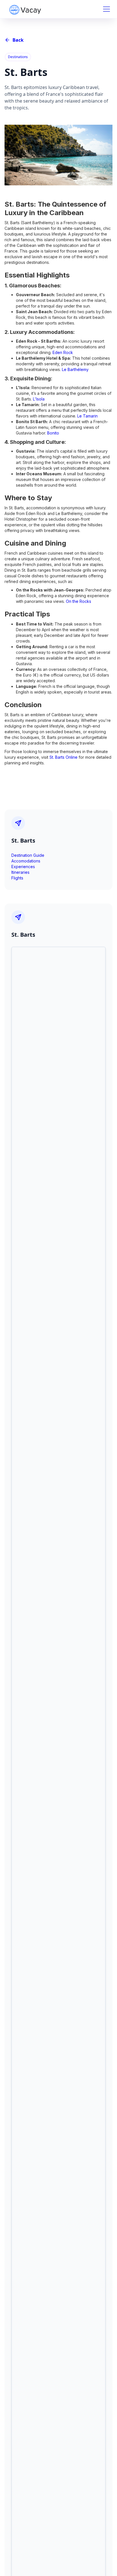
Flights (17, 878)
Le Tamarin (87, 416)
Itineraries (20, 872)
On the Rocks (79, 601)
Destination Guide (28, 855)
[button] (105, 9)
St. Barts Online (63, 757)
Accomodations (26, 861)
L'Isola (39, 399)
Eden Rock (63, 352)
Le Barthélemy (75, 369)
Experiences (23, 867)
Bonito (53, 433)
